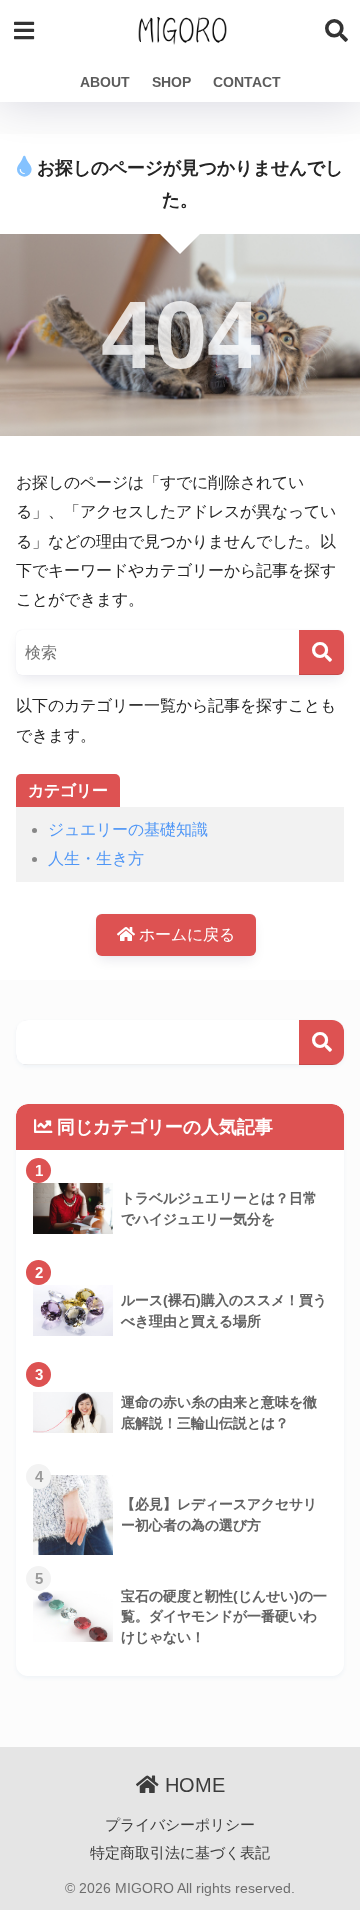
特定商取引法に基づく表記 (180, 1853)
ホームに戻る (185, 934)
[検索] (321, 652)
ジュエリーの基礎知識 (128, 829)
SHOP (171, 82)
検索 (321, 1042)
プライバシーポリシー (180, 1825)
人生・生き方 (96, 858)
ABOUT (105, 82)
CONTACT (247, 82)
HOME (192, 1785)
